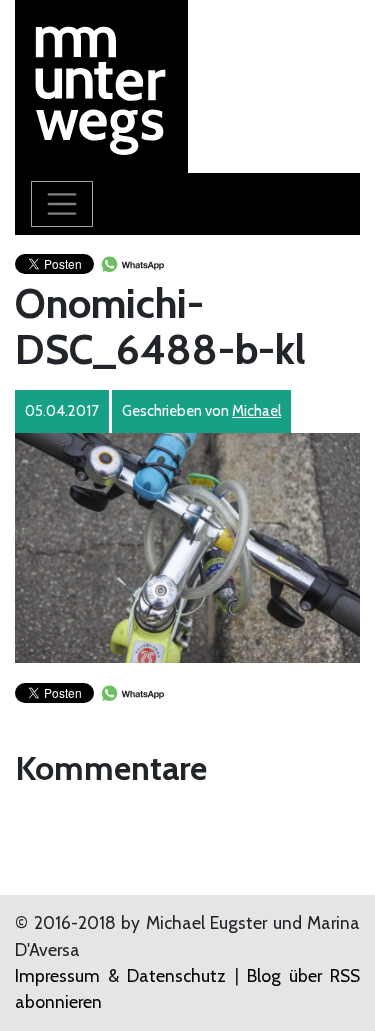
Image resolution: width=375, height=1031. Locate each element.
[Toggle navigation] (62, 204)
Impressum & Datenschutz (120, 975)
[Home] (101, 84)
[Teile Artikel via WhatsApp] (132, 262)
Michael (256, 411)
